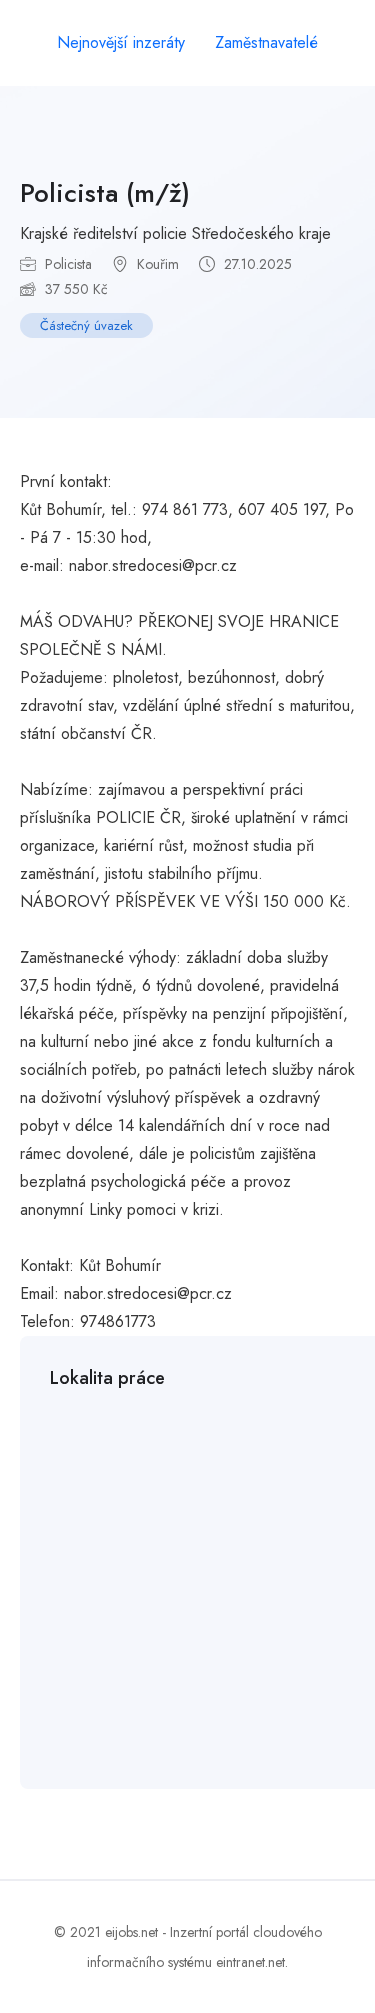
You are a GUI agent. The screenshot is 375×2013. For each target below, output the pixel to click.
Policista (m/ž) (105, 193)
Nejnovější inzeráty (121, 42)
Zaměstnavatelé (266, 42)
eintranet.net (250, 1962)
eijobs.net (131, 1932)
